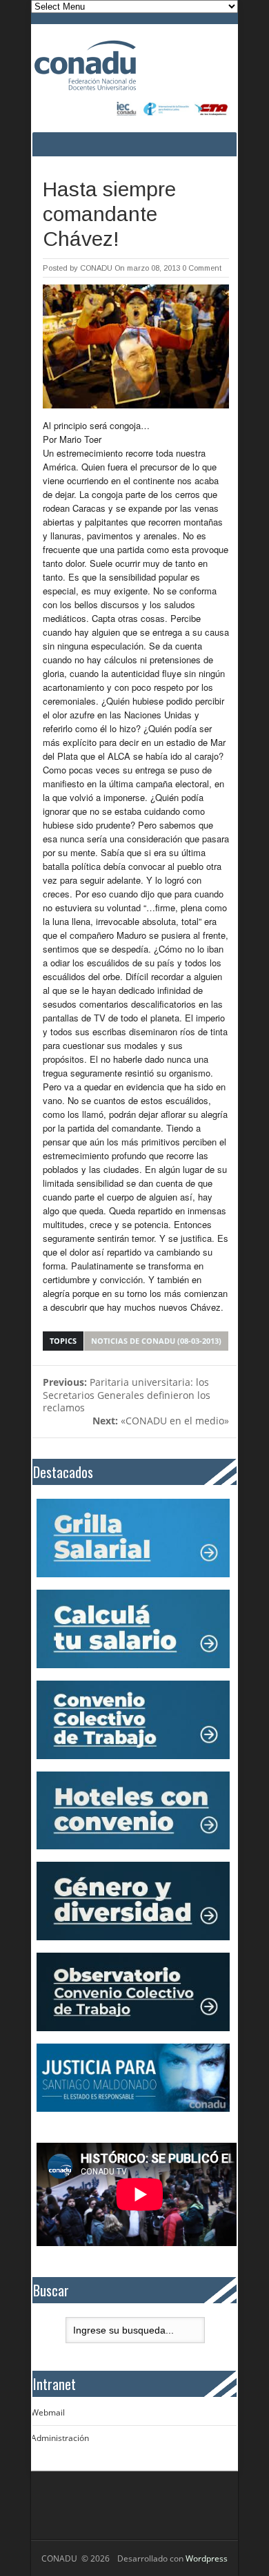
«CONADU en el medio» (161, 1421)
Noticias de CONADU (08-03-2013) (156, 1341)
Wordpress (207, 2558)
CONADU (96, 268)
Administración (60, 2438)
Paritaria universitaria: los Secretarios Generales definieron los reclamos (127, 1395)
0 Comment (202, 268)
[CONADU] (115, 65)
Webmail (48, 2412)
